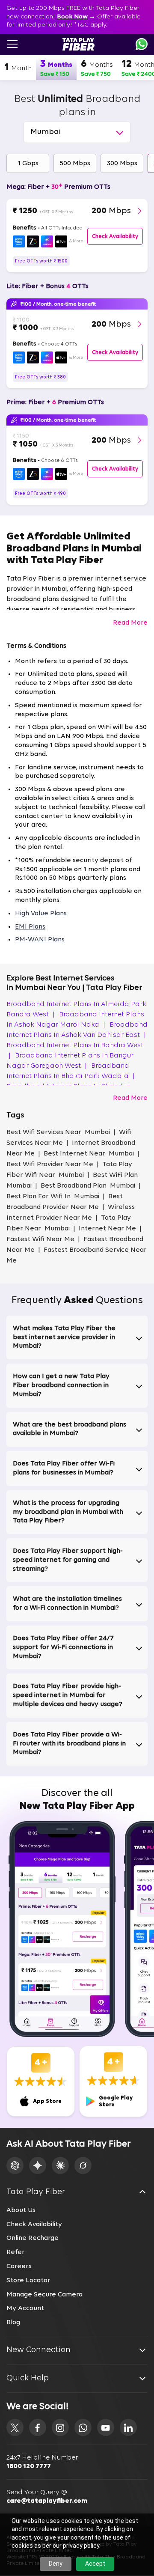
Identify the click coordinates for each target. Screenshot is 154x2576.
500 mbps (75, 164)
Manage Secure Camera (44, 2295)
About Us (21, 2210)
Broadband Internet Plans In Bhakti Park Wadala (71, 1071)
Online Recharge (33, 2238)
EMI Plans (30, 927)
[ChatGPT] (15, 2165)
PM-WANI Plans (40, 940)
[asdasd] (15, 2427)
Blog (13, 2323)
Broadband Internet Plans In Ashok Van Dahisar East (77, 1030)
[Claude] (60, 2165)
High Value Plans (41, 914)
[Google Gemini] (38, 2165)
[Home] (78, 44)
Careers (19, 2266)
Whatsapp (142, 44)
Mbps (111, 211)
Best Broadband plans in (77, 106)
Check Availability (34, 2225)
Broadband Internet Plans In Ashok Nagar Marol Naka (75, 1020)
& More (76, 241)
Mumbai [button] (46, 132)
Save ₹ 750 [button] (96, 74)
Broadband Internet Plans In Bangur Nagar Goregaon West (70, 1061)
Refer (16, 2252)
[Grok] (83, 2165)
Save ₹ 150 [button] (55, 74)
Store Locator (28, 2281)
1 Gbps (28, 164)
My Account (25, 2308)
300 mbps (122, 164)
